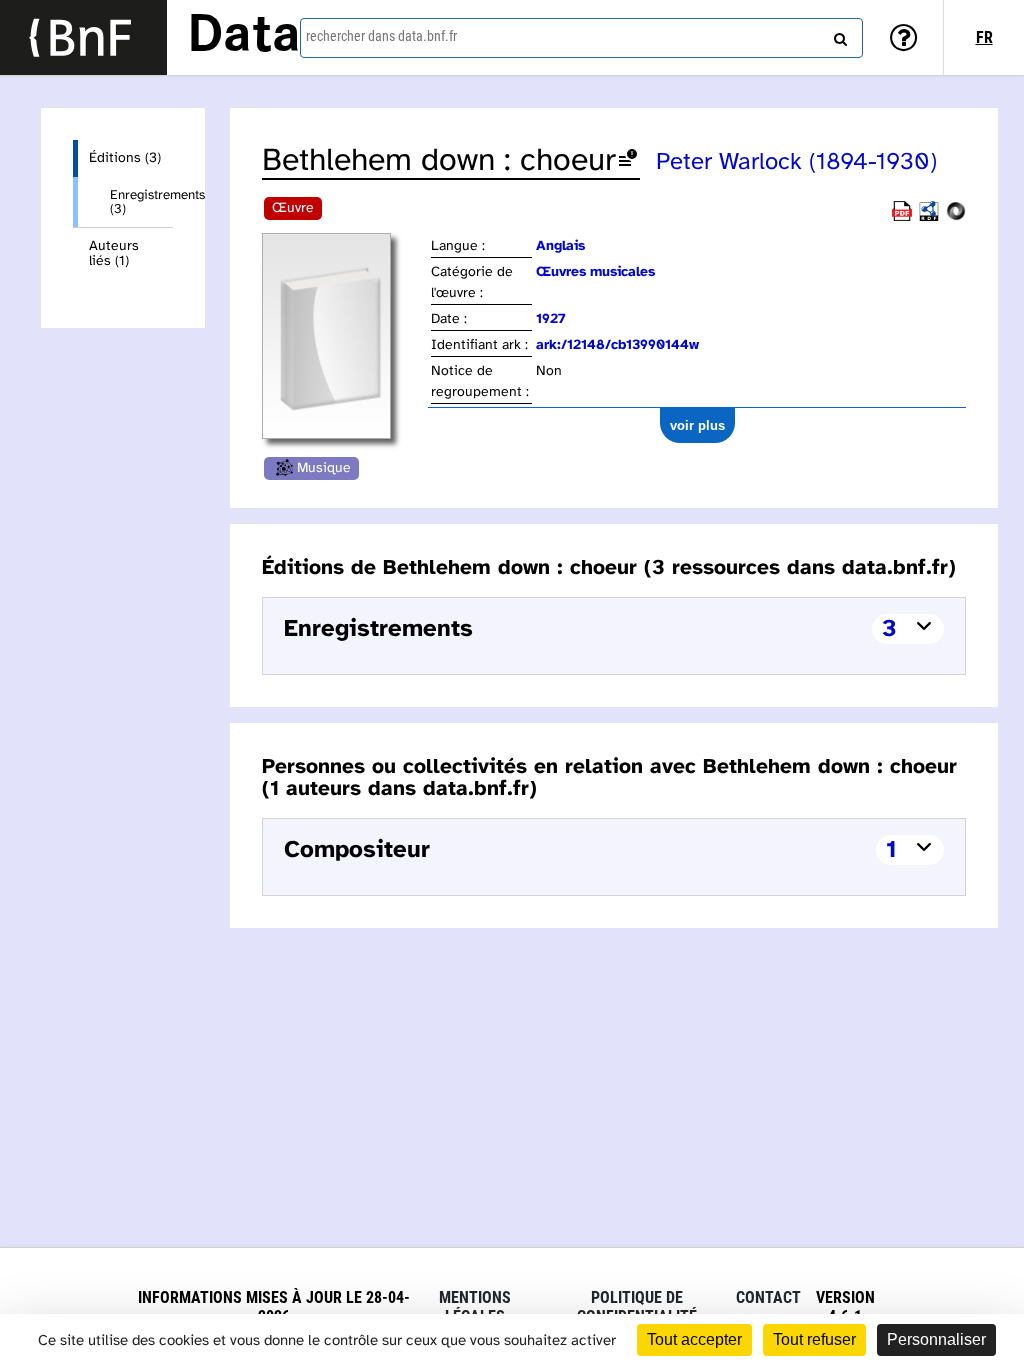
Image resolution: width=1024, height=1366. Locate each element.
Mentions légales (475, 1307)
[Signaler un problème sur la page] (628, 161)
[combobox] (581, 38)
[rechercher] (838, 35)
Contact (768, 1297)
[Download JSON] (956, 217)
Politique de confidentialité (637, 1307)
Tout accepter (694, 1339)
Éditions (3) (125, 158)
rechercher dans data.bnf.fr (381, 36)
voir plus (697, 425)
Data (244, 37)
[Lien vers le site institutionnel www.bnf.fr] (83, 37)
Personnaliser (936, 1339)
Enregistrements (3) (141, 202)
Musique (324, 468)
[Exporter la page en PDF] (902, 217)
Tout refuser (814, 1339)
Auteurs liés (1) (114, 254)
